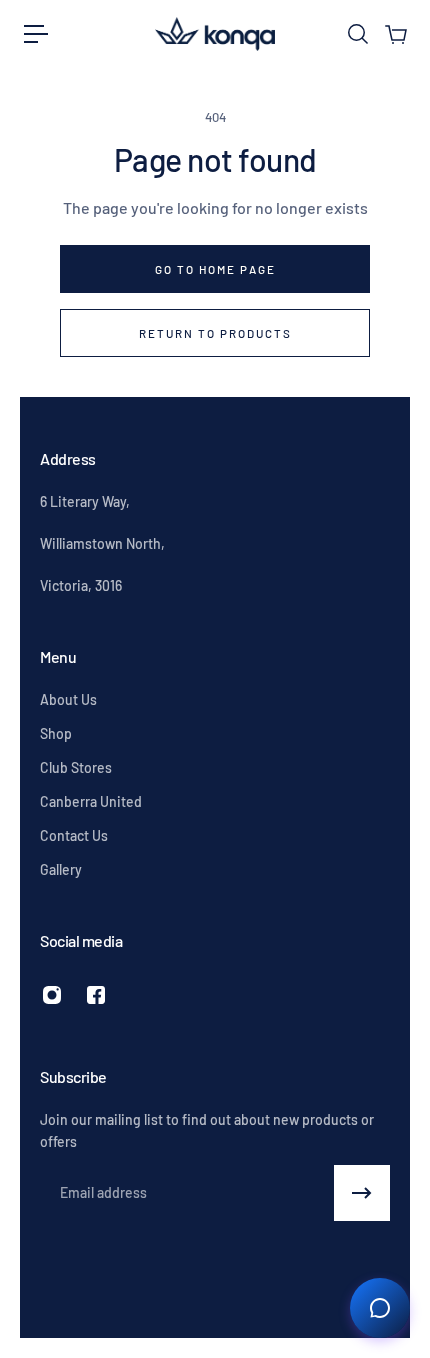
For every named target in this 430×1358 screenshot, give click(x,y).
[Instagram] (52, 995)
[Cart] (395, 34)
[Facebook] (96, 995)
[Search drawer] (357, 34)
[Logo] (215, 34)
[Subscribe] (362, 1193)
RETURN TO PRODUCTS (215, 333)
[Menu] (36, 34)
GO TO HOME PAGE (215, 269)
